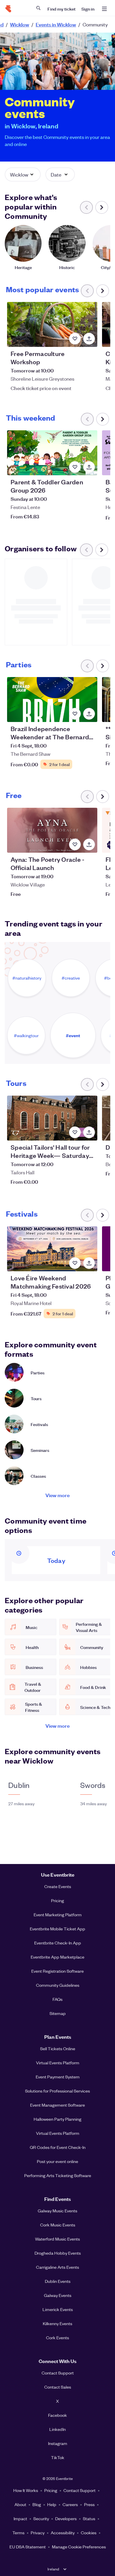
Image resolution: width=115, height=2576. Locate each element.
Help (52, 2504)
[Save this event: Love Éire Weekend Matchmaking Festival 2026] (75, 1263)
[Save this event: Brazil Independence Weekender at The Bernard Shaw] (75, 714)
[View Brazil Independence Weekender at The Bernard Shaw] (52, 700)
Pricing (57, 1900)
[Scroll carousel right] (102, 207)
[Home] (8, 9)
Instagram (58, 2443)
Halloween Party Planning (57, 2119)
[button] (23, 174)
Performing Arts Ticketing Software (58, 2175)
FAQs (57, 1999)
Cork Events (57, 2337)
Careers (70, 2504)
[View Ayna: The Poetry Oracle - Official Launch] (52, 830)
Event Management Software (57, 2105)
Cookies (89, 2533)
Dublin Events (58, 2281)
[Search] (38, 8)
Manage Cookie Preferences (79, 2547)
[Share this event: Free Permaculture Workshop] (89, 339)
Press (89, 2504)
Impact (20, 2518)
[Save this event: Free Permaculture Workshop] (75, 339)
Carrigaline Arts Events (57, 2267)
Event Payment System (58, 2077)
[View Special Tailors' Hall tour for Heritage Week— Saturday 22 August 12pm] (52, 1118)
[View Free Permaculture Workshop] (52, 324)
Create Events (58, 1886)
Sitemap (58, 2013)
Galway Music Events (57, 2211)
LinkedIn (57, 2429)
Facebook (57, 2415)
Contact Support (58, 2373)
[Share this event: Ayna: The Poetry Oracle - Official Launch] (89, 844)
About (20, 2504)
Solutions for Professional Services (57, 2091)
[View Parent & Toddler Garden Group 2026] (52, 453)
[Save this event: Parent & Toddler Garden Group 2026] (75, 467)
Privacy (38, 2533)
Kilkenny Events (57, 2323)
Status (89, 2518)
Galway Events (58, 2295)
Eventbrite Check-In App (58, 1943)
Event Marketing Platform (58, 1915)
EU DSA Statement (28, 2547)
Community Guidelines (58, 1985)
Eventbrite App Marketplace (57, 1957)
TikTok (58, 2457)
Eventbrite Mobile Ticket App (57, 1929)
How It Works (26, 2490)
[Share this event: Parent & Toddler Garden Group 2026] (89, 467)
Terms (18, 2533)
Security (41, 2518)
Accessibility (63, 2533)
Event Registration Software (57, 1971)
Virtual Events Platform (58, 2063)
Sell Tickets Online (58, 2048)
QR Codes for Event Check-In (58, 2147)
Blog (37, 2504)
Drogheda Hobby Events (58, 2253)
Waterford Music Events (57, 2239)
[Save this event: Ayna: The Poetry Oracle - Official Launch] (75, 844)
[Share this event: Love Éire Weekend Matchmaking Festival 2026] (89, 1263)
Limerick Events (58, 2309)
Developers (66, 2518)
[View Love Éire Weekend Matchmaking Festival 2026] (52, 1249)
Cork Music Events (58, 2225)
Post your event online (57, 2161)
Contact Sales (58, 2387)
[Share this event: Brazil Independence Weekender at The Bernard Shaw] (89, 714)
